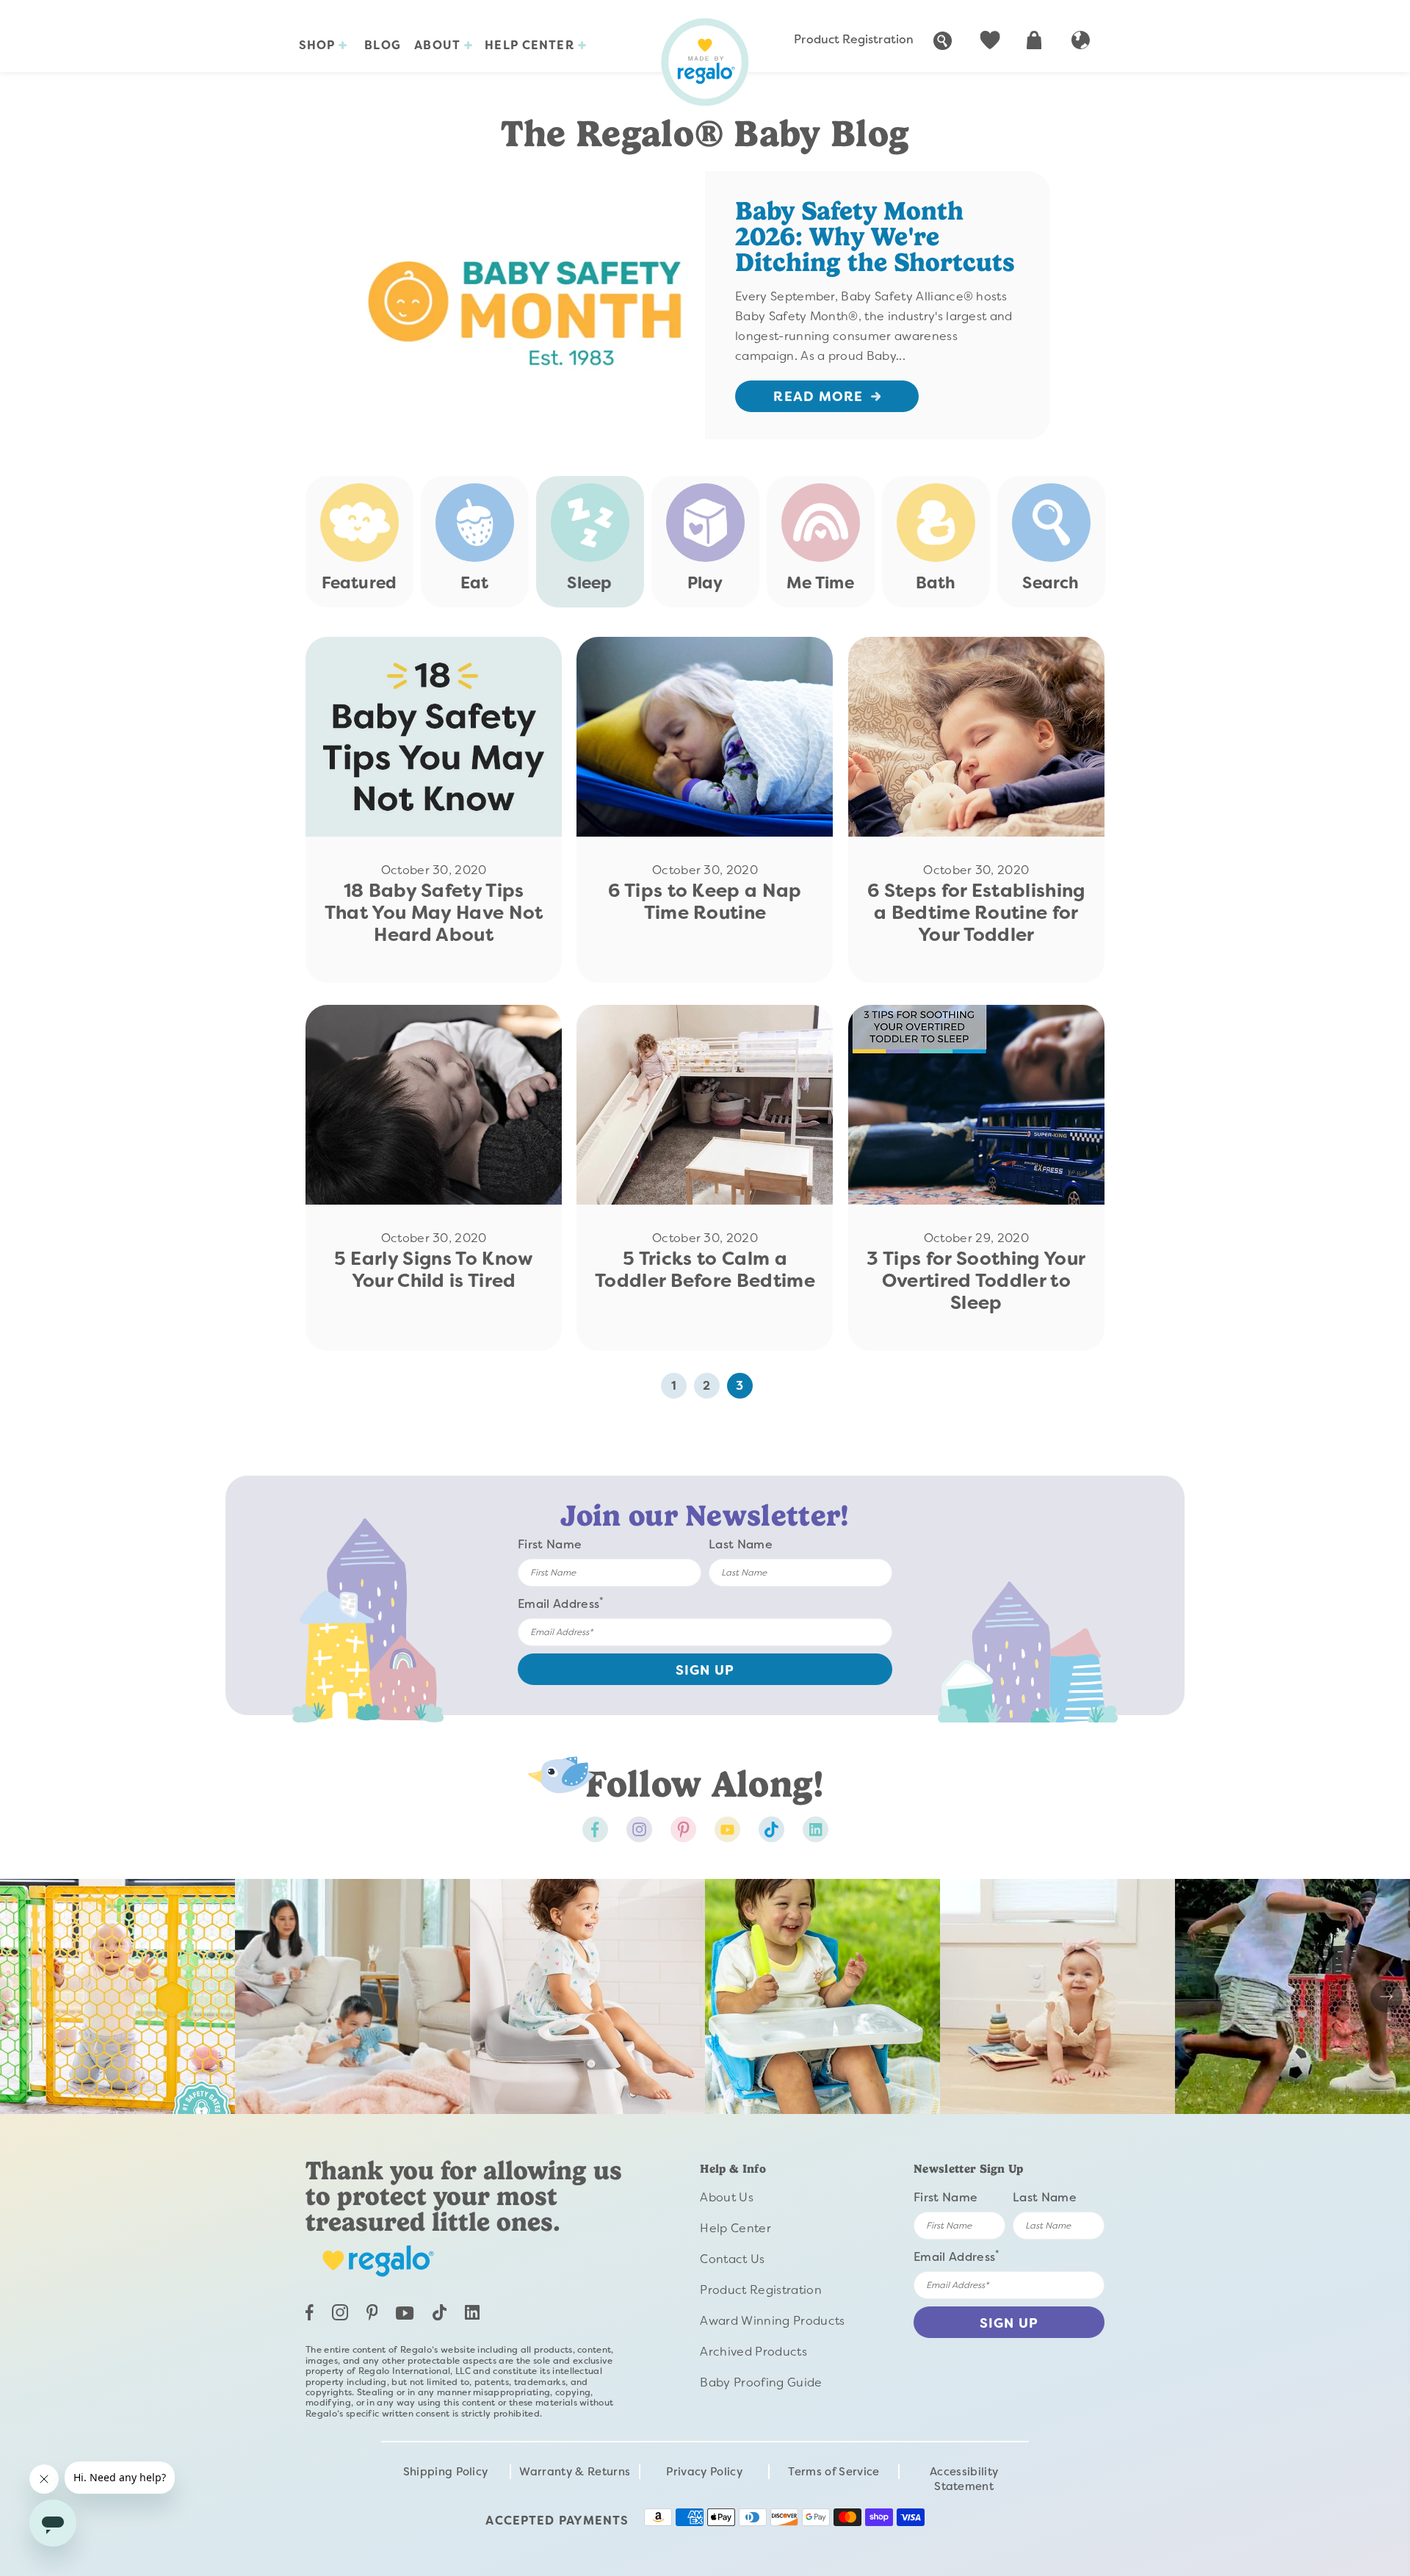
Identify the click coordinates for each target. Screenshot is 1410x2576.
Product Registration (854, 39)
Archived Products (753, 2352)
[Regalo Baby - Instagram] (639, 1829)
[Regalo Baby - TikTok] (440, 2316)
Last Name (741, 1544)
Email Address (561, 1603)
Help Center (531, 45)
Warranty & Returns (575, 2472)
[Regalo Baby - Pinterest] (683, 1829)
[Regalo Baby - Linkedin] (816, 1829)
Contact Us (732, 2259)
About (439, 45)
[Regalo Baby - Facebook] (595, 1829)
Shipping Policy (446, 2472)
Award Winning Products (772, 2321)
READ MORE (818, 397)
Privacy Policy (704, 2472)
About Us (727, 2197)
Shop (319, 45)
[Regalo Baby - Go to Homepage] (705, 62)
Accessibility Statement (964, 2479)
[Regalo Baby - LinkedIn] (472, 2316)
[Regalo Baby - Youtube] (727, 1829)
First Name (550, 1544)
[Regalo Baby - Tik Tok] (771, 1829)
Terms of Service (834, 2472)
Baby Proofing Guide (761, 2382)
